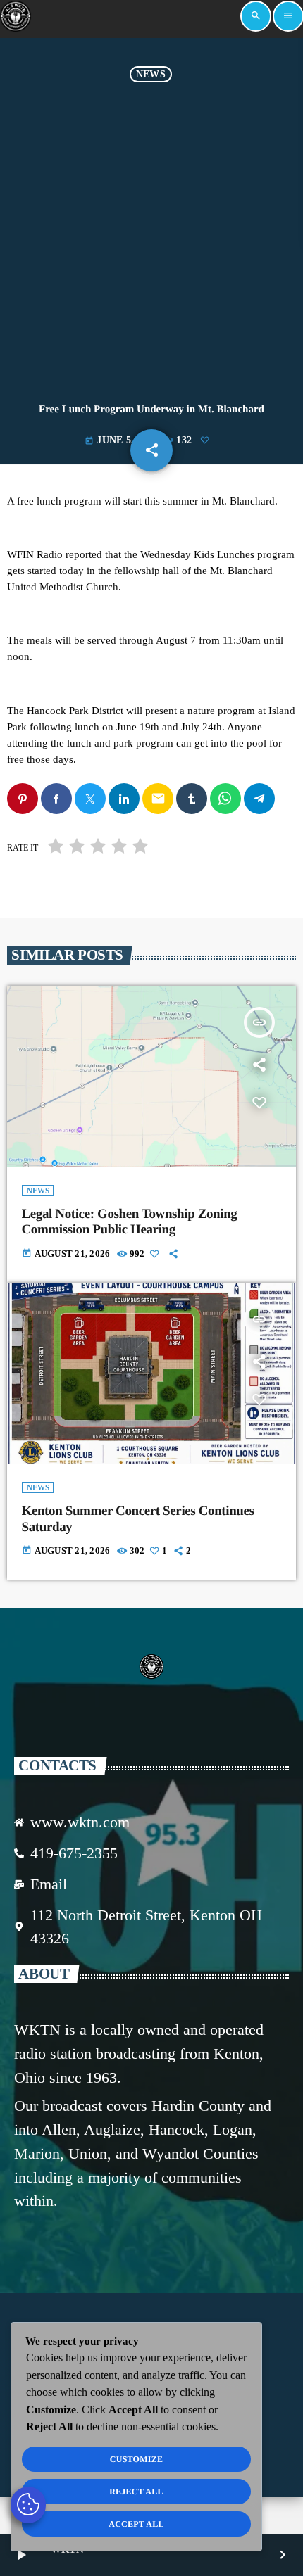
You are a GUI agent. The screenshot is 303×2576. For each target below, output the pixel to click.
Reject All (136, 2492)
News (151, 74)
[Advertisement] (151, 241)
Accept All (136, 2524)
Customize (136, 2459)
